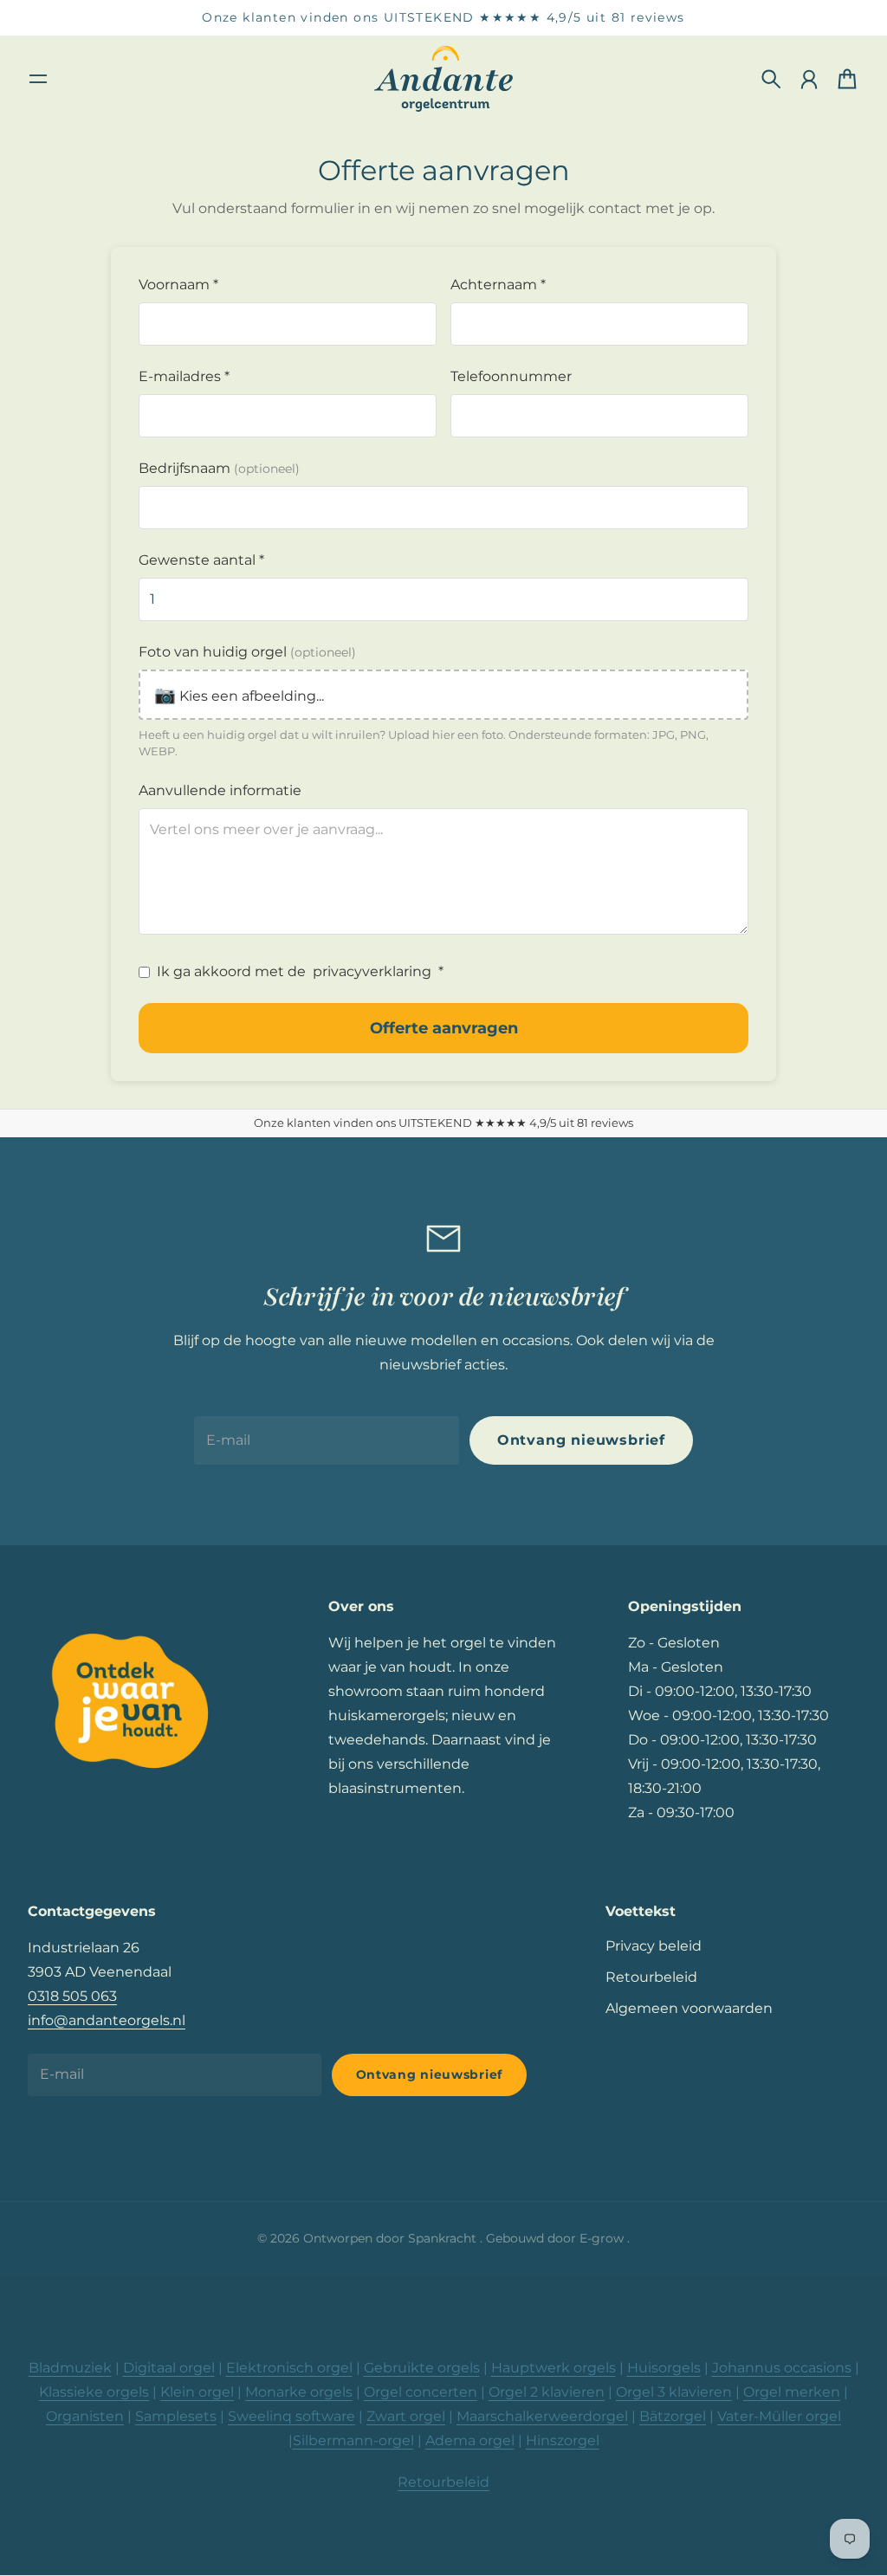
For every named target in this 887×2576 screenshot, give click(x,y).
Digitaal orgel (169, 2368)
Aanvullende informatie (220, 790)
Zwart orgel (406, 2416)
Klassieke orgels (94, 2392)
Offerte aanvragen (444, 1028)
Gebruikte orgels (422, 2368)
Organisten (85, 2416)
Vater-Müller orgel (779, 2416)
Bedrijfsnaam (219, 468)
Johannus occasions (782, 2368)
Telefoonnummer (511, 376)
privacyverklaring (372, 971)
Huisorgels (664, 2368)
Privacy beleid (654, 1946)
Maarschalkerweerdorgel (542, 2416)
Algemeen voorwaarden (689, 2008)
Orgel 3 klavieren (674, 2392)
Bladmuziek (70, 2368)
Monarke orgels (299, 2392)
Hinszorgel (563, 2440)
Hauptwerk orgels (554, 2368)
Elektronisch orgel (289, 2368)
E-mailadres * (184, 376)
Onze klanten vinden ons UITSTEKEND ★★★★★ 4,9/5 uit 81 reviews (443, 17)
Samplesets (176, 2416)
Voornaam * (178, 285)
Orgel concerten (421, 2392)
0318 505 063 (72, 1996)
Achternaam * (498, 285)
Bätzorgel (673, 2416)
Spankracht (444, 2238)
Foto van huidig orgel (247, 652)
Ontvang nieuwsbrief (581, 1440)
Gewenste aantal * (201, 560)
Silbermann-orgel (353, 2440)
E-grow (603, 2238)
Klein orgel (197, 2392)
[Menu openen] (38, 79)
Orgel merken (792, 2392)
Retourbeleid (651, 1977)
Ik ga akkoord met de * (300, 971)
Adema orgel (470, 2440)
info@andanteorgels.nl (107, 2020)
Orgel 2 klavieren (547, 2392)
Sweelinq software (291, 2416)
